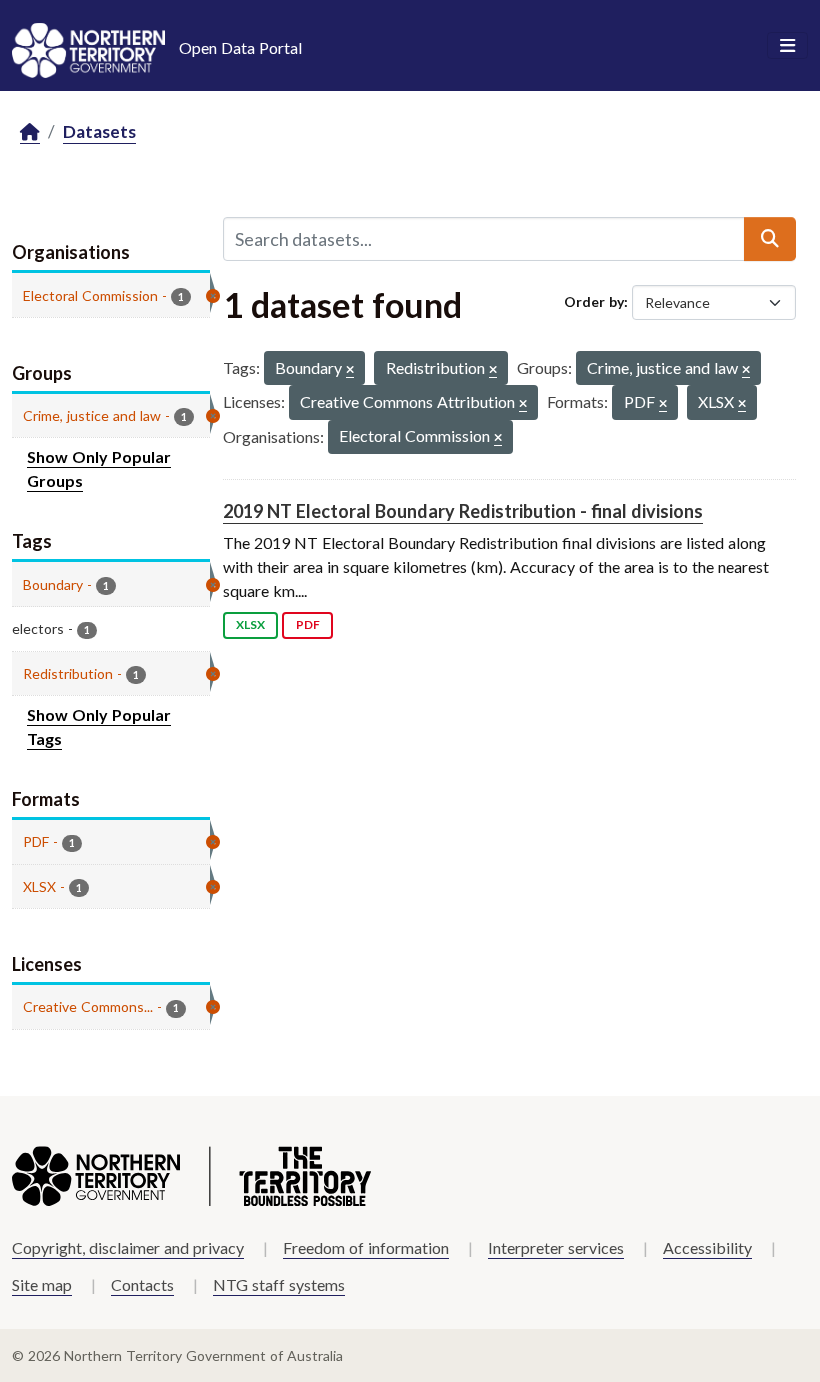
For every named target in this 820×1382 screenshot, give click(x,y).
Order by (594, 301)
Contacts (142, 1284)
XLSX (250, 624)
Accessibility (707, 1247)
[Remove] (350, 370)
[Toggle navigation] (787, 46)
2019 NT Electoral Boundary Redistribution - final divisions (463, 511)
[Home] (30, 132)
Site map (42, 1284)
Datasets (99, 131)
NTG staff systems (279, 1284)
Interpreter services (556, 1247)
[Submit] (770, 239)
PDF (308, 624)
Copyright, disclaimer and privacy (128, 1247)
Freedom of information (366, 1247)
